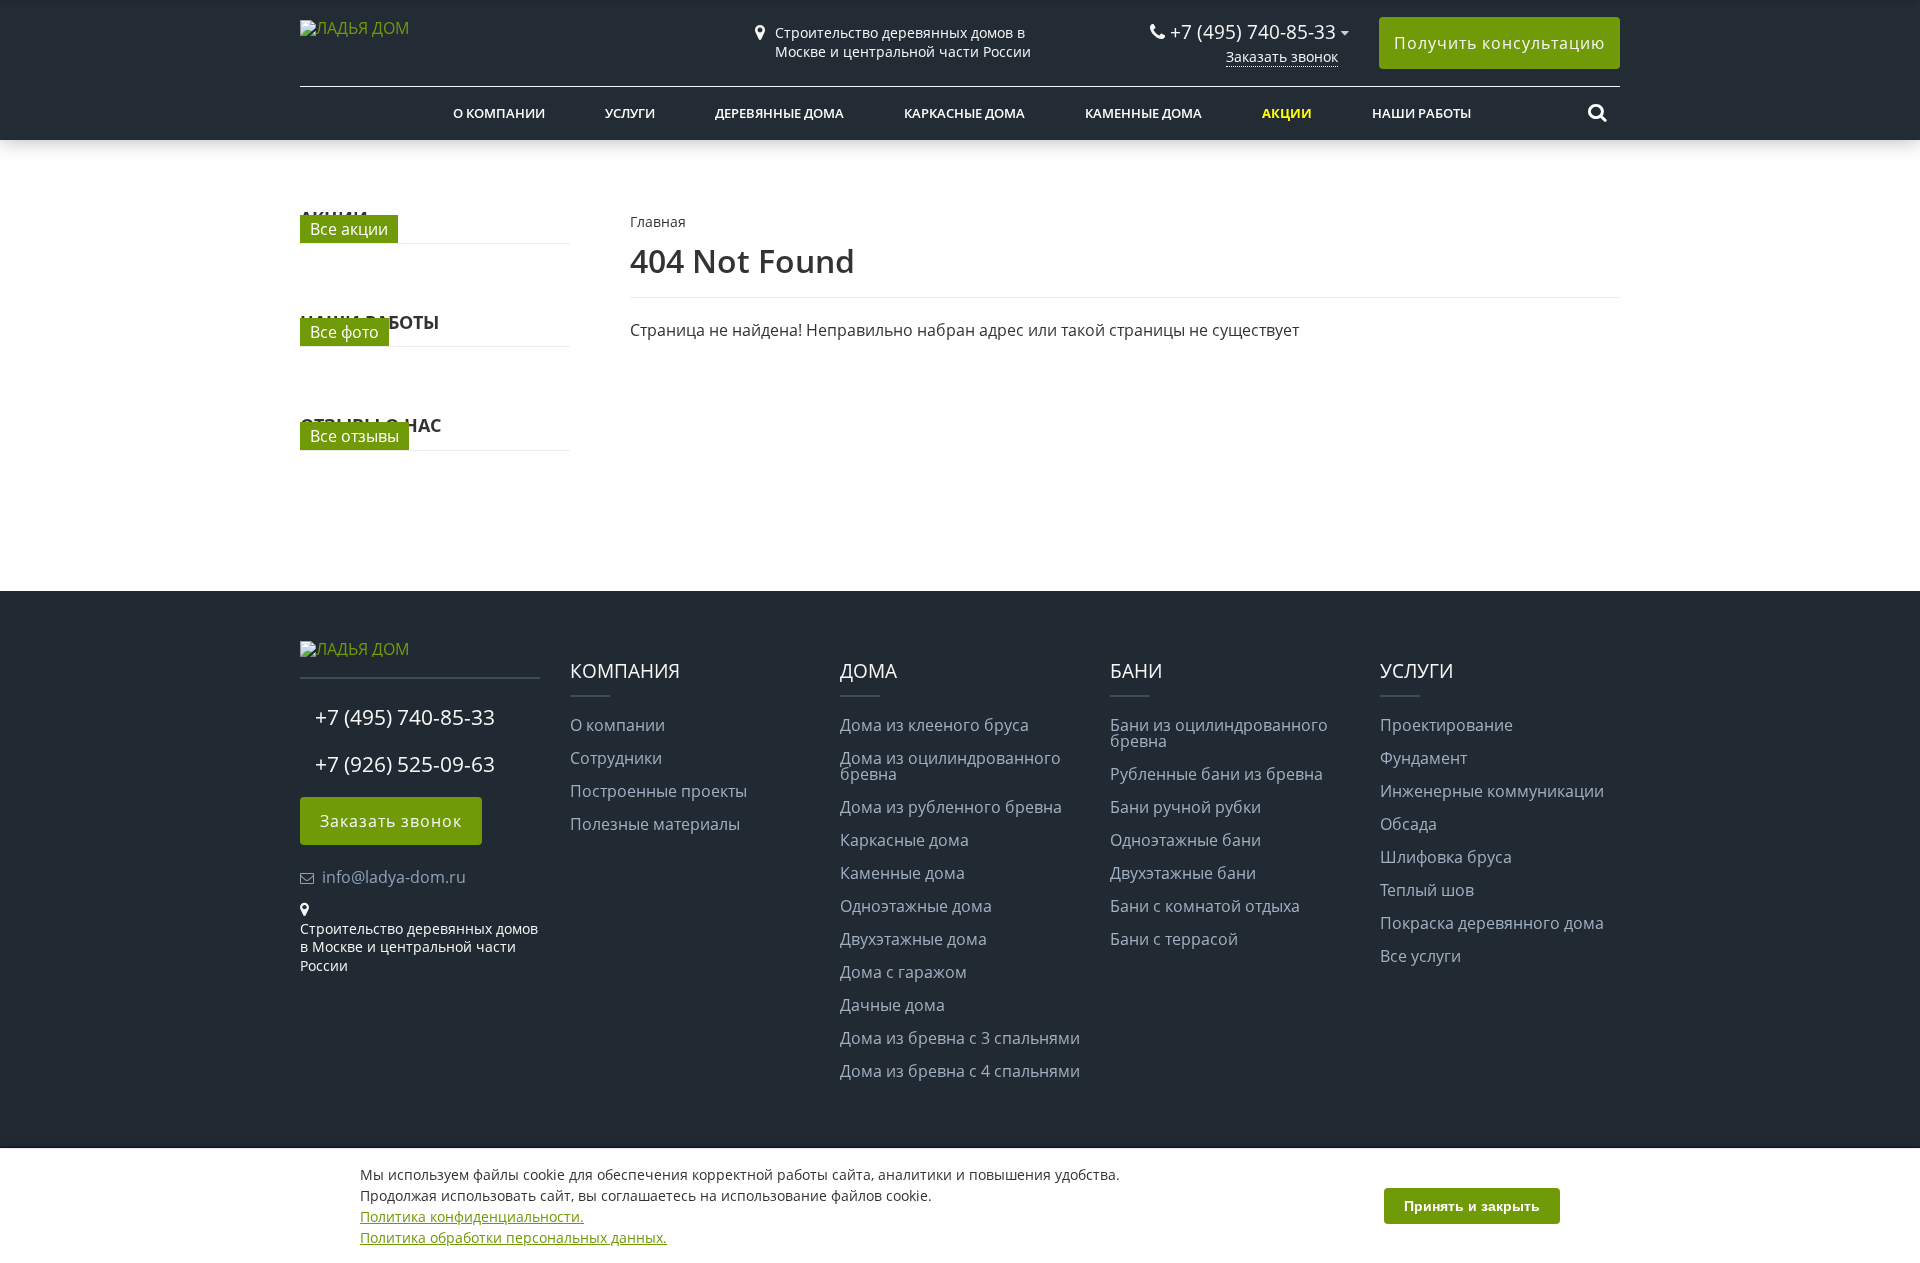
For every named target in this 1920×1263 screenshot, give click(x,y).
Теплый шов (1427, 890)
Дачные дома (892, 1005)
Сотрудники (616, 758)
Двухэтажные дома (913, 939)
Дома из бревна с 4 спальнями (960, 1071)
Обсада (1408, 824)
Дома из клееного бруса (934, 725)
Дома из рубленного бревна (951, 807)
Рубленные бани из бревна (1216, 774)
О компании (499, 113)
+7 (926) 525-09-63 (405, 764)
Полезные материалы (655, 824)
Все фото (344, 332)
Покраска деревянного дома (1492, 923)
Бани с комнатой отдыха (1205, 906)
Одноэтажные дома (916, 906)
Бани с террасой (1174, 939)
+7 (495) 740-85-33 (1253, 31)
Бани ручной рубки (1185, 807)
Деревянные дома (779, 113)
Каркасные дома (964, 113)
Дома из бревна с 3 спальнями (960, 1038)
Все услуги (1420, 956)
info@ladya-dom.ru (394, 877)
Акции (1287, 113)
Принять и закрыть (1472, 1206)
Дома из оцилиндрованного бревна (950, 766)
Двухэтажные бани (1183, 873)
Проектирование (1446, 725)
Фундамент (1423, 758)
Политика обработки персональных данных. (513, 1237)
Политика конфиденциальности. (472, 1216)
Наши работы (1421, 113)
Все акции (349, 229)
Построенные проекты (658, 791)
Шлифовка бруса (1446, 857)
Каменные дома (1143, 113)
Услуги (630, 113)
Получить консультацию (1499, 43)
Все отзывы (354, 436)
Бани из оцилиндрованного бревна (1219, 733)
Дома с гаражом (903, 972)
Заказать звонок (1282, 56)
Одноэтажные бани (1185, 840)
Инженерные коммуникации (1492, 791)
